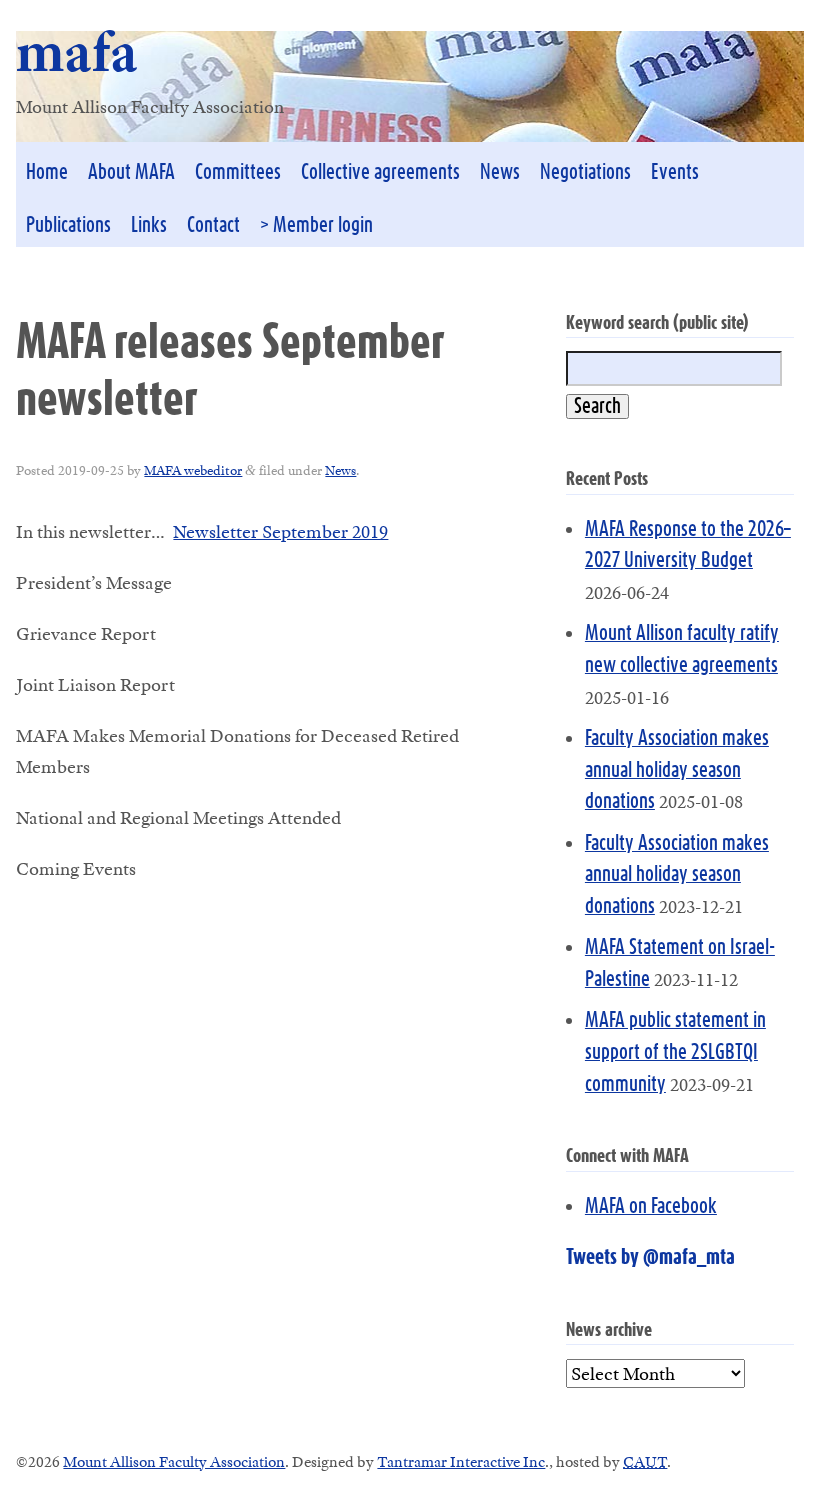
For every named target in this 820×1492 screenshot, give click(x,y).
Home (47, 172)
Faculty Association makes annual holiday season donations (677, 770)
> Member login (316, 225)
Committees (238, 172)
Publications (68, 225)
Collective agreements (380, 172)
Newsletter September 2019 (280, 531)
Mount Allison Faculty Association (174, 1461)
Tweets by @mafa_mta (650, 1257)
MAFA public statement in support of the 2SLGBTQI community (675, 1052)
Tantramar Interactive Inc (461, 1461)
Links (149, 225)
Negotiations (585, 172)
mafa (77, 51)
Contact (213, 225)
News (500, 172)
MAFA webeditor (193, 470)
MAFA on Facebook (651, 1206)
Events (675, 172)
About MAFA (131, 172)
